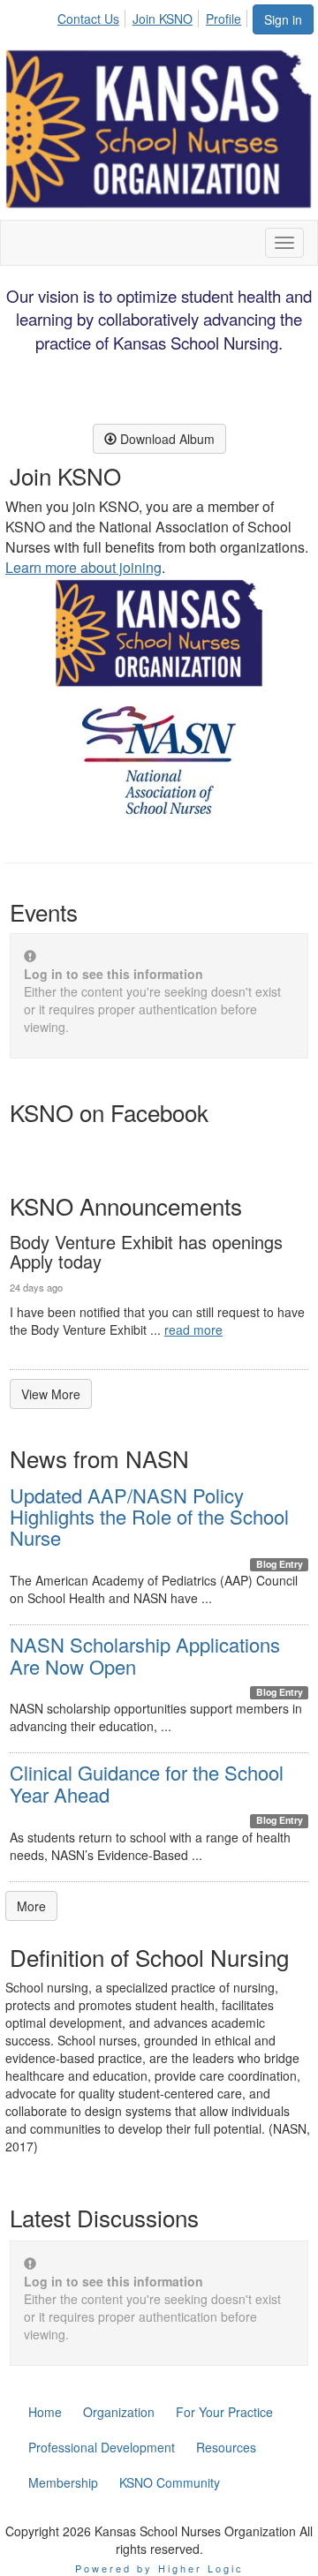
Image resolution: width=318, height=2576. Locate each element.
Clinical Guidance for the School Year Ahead (147, 1783)
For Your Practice (224, 2412)
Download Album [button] (166, 439)
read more (193, 1329)
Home (45, 2412)
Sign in (283, 19)
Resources (226, 2447)
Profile (223, 19)
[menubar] (154, 16)
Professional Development (102, 2447)
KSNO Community (170, 2482)
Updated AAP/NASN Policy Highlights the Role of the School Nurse (149, 1516)
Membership (63, 2482)
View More (51, 1394)
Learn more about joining (83, 567)
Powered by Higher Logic (159, 2568)
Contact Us (88, 19)
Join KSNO (163, 19)
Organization (119, 2412)
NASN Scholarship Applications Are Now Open (145, 1655)
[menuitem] (93, 16)
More (31, 1906)
